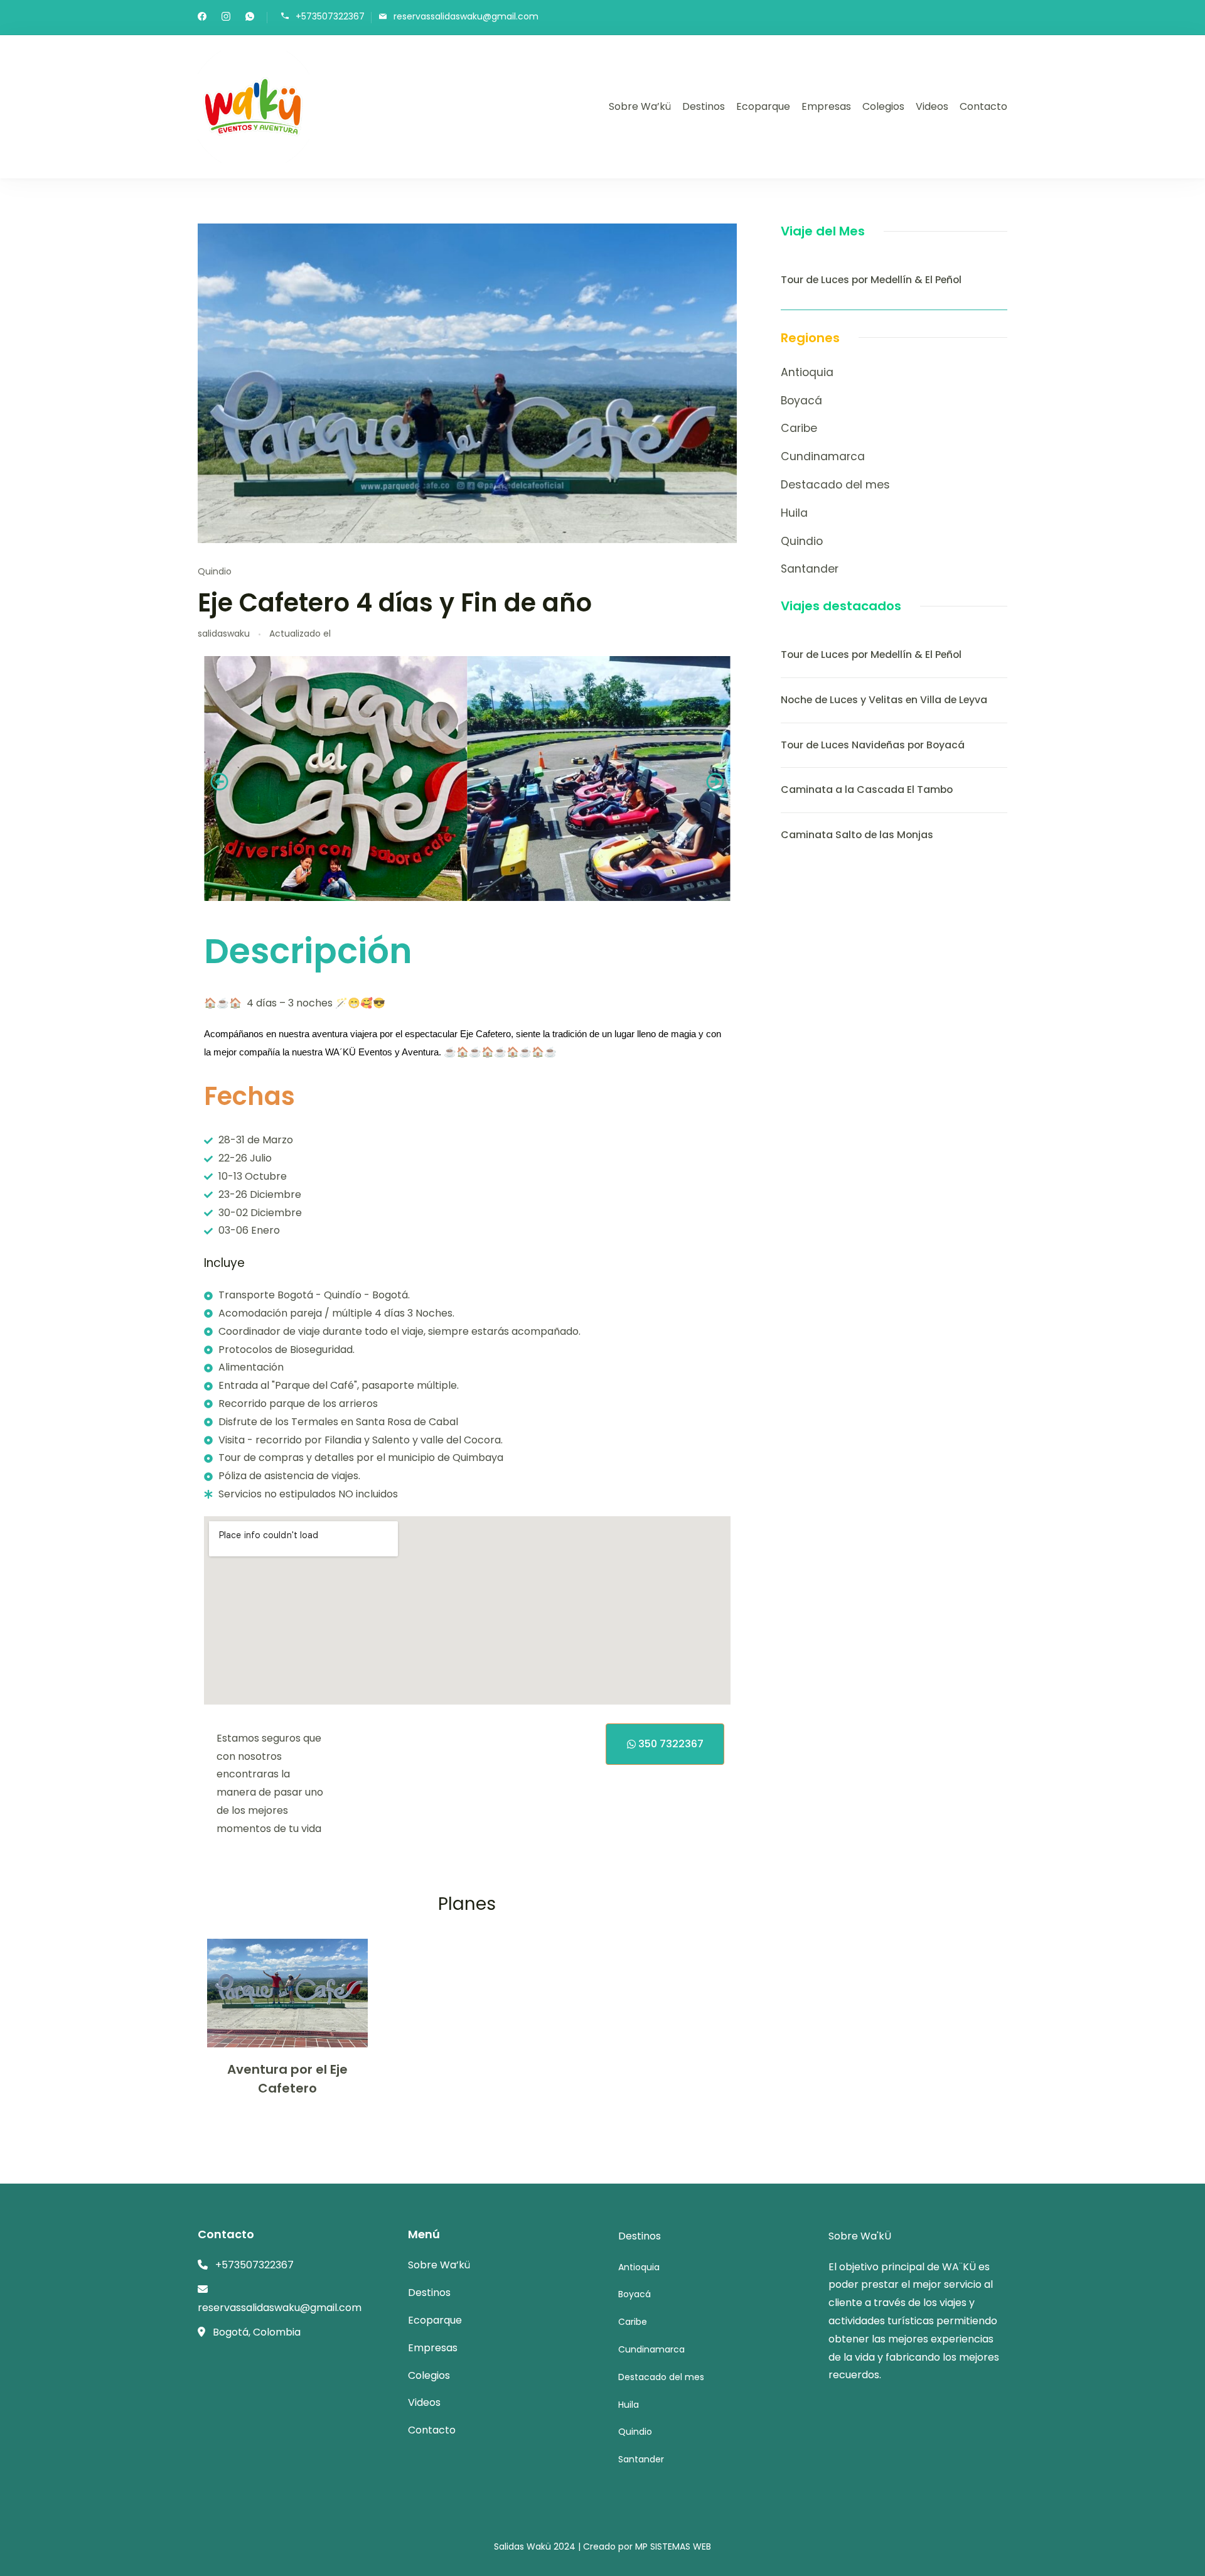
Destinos (704, 106)
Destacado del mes (835, 485)
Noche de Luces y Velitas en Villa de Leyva (884, 700)
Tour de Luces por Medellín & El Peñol (871, 280)
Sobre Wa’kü (640, 106)
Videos (932, 106)
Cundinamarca (823, 456)
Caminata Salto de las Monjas (857, 835)
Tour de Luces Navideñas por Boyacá (873, 745)
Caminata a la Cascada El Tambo (867, 790)
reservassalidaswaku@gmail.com (466, 17)
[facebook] (202, 18)
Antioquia (807, 372)
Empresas (826, 106)
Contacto (983, 106)
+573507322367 (330, 17)
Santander (810, 569)
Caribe (799, 428)
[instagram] (226, 18)
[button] (219, 782)
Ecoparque (763, 106)
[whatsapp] (250, 18)
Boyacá (801, 401)
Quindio (215, 571)
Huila (794, 513)
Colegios (883, 106)
